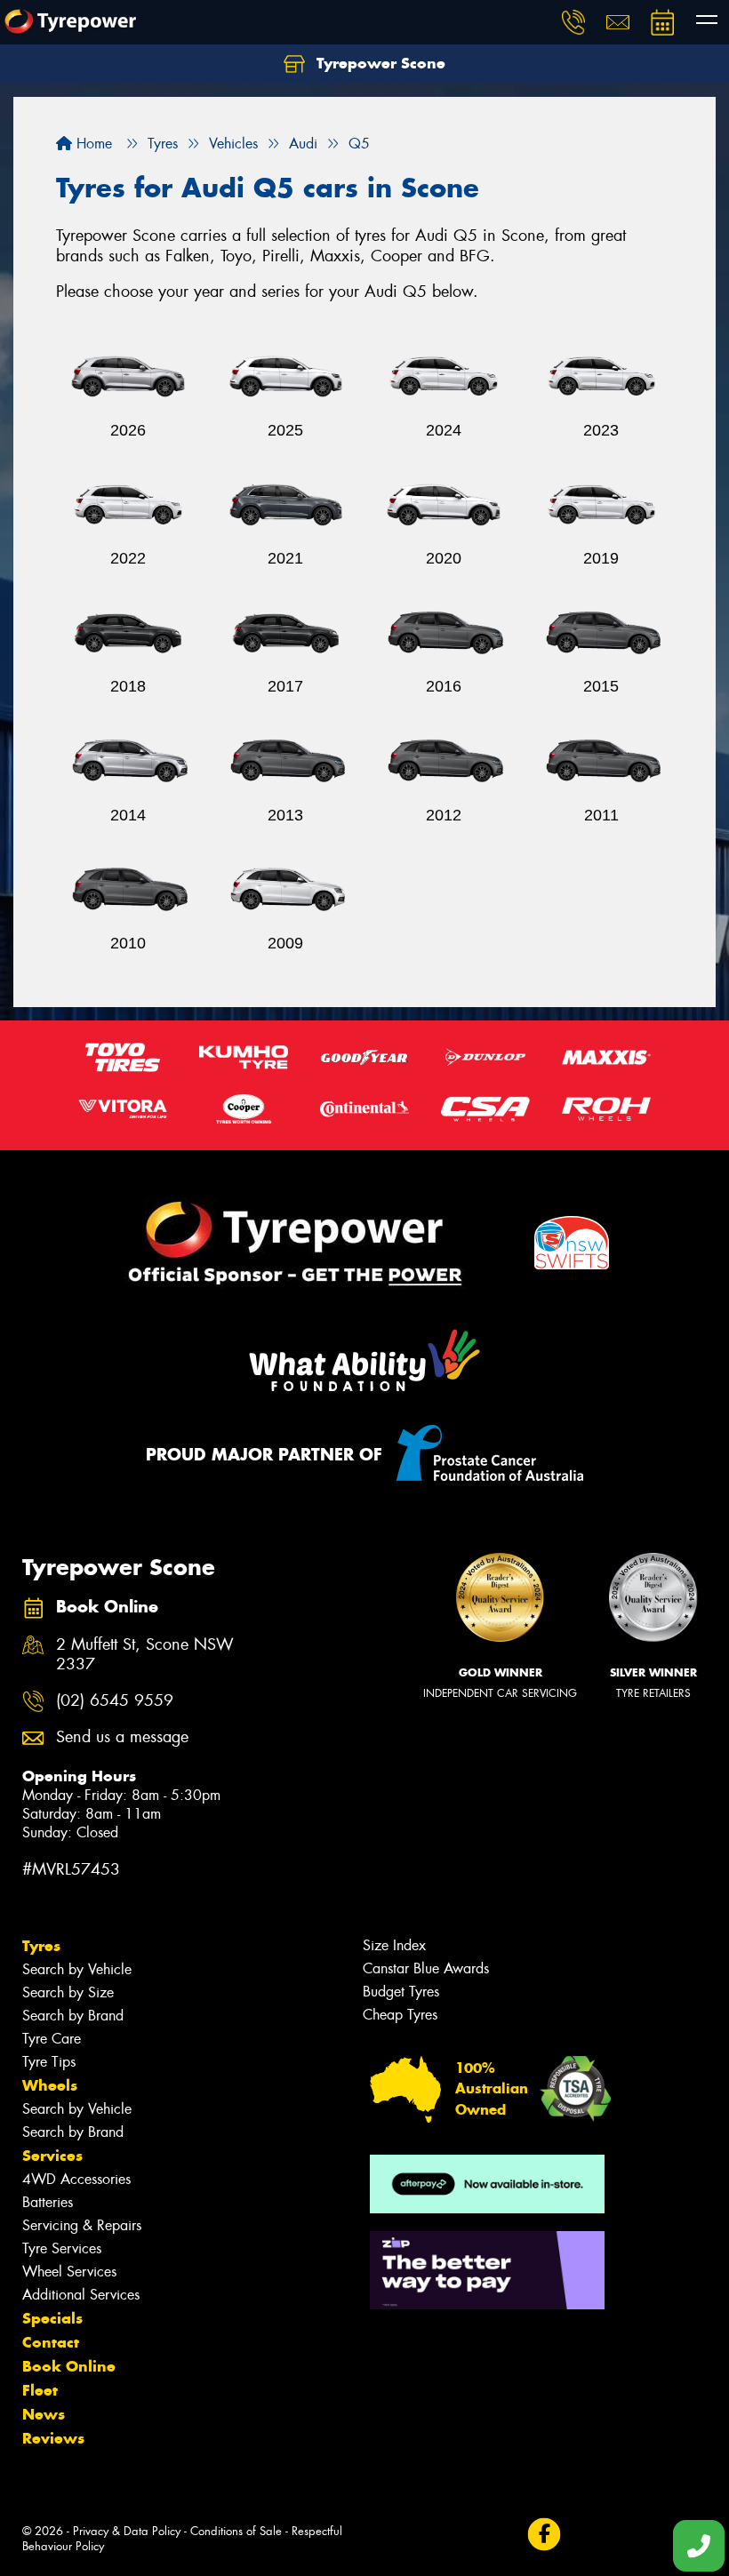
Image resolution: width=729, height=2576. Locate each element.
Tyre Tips (49, 2062)
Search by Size (68, 1992)
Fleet (40, 2390)
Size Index (394, 1945)
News (44, 2414)
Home (92, 144)
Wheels (50, 2085)
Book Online (69, 2366)
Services (52, 2156)
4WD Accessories (76, 2179)
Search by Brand (73, 2016)
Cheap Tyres (400, 2015)
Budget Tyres (401, 1992)
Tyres (41, 1946)
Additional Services (81, 2295)
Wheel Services (69, 2272)
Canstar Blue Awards (426, 1968)
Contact (51, 2342)
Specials (52, 2318)
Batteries (48, 2202)
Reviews (53, 2438)
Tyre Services (62, 2248)
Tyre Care (52, 2039)
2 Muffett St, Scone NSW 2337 (145, 1655)
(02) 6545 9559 (115, 1701)
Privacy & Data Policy (127, 2531)
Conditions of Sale (236, 2531)
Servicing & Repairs (82, 2225)
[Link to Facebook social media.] (544, 2535)
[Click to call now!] (573, 22)
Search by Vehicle (77, 1969)
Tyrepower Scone (379, 63)
